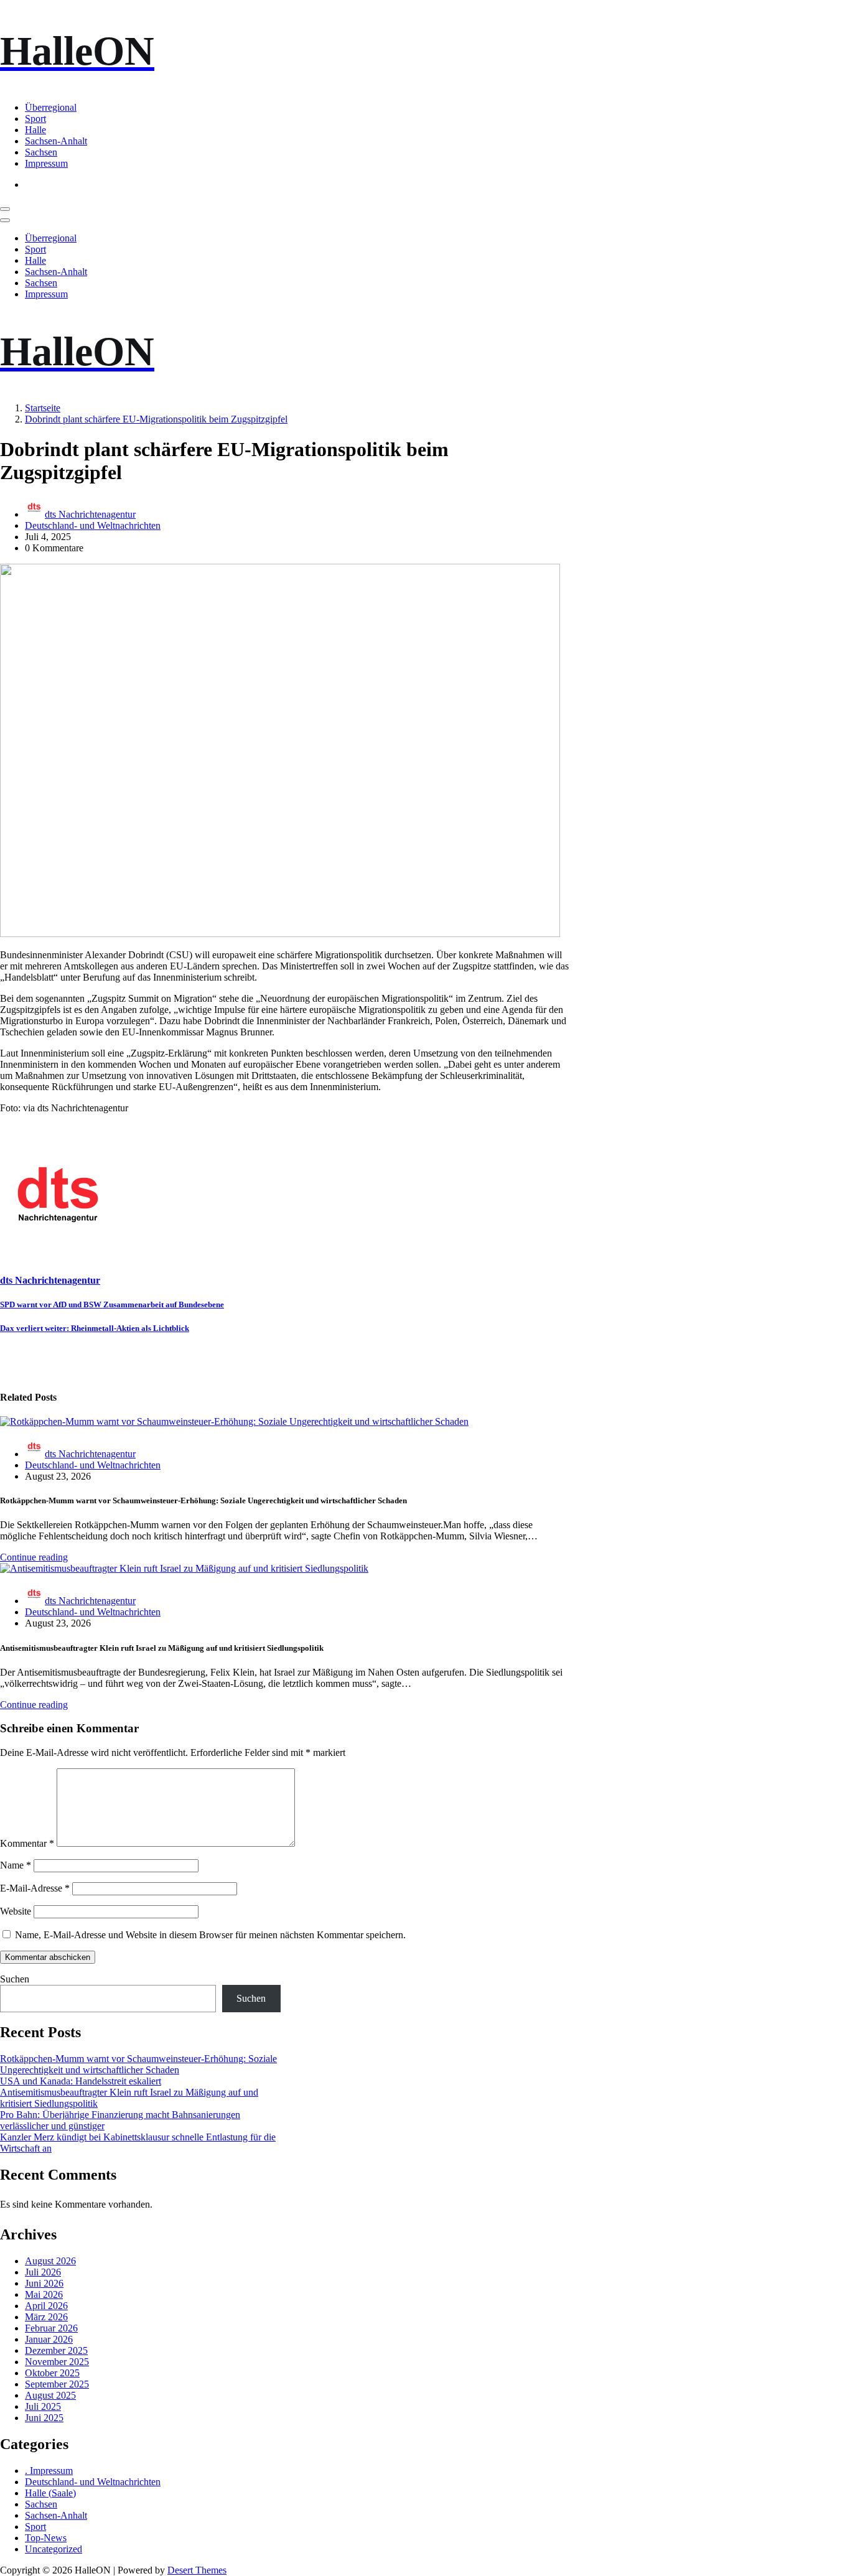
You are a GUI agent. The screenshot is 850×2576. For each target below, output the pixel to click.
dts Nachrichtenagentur (90, 514)
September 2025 (57, 2384)
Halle (35, 130)
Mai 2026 (44, 2294)
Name (16, 1865)
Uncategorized (54, 2549)
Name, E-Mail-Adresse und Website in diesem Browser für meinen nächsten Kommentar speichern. (210, 1935)
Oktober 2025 (52, 2373)
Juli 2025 (43, 2406)
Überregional (51, 107)
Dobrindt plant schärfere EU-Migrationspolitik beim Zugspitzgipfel (156, 419)
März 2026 (46, 2317)
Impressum (46, 163)
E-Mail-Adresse (35, 1888)
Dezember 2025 (56, 2350)
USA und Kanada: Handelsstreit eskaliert (81, 2081)
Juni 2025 (44, 2418)
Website (16, 1911)
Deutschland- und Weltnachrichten (93, 525)
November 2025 (57, 2362)
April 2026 (46, 2306)
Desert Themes (197, 2570)
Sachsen (41, 152)
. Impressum (49, 2471)
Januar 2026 (49, 2339)
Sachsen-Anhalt (56, 141)
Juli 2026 (43, 2272)
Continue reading (34, 1557)
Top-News (46, 2538)
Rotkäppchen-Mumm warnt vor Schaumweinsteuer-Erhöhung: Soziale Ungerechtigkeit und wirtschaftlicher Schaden (138, 2064)
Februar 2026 (51, 2328)
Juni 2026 (44, 2283)
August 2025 (50, 2395)
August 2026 (50, 2261)
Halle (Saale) (50, 2493)
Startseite (43, 408)
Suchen (15, 1979)
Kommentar (27, 1843)
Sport (35, 119)
